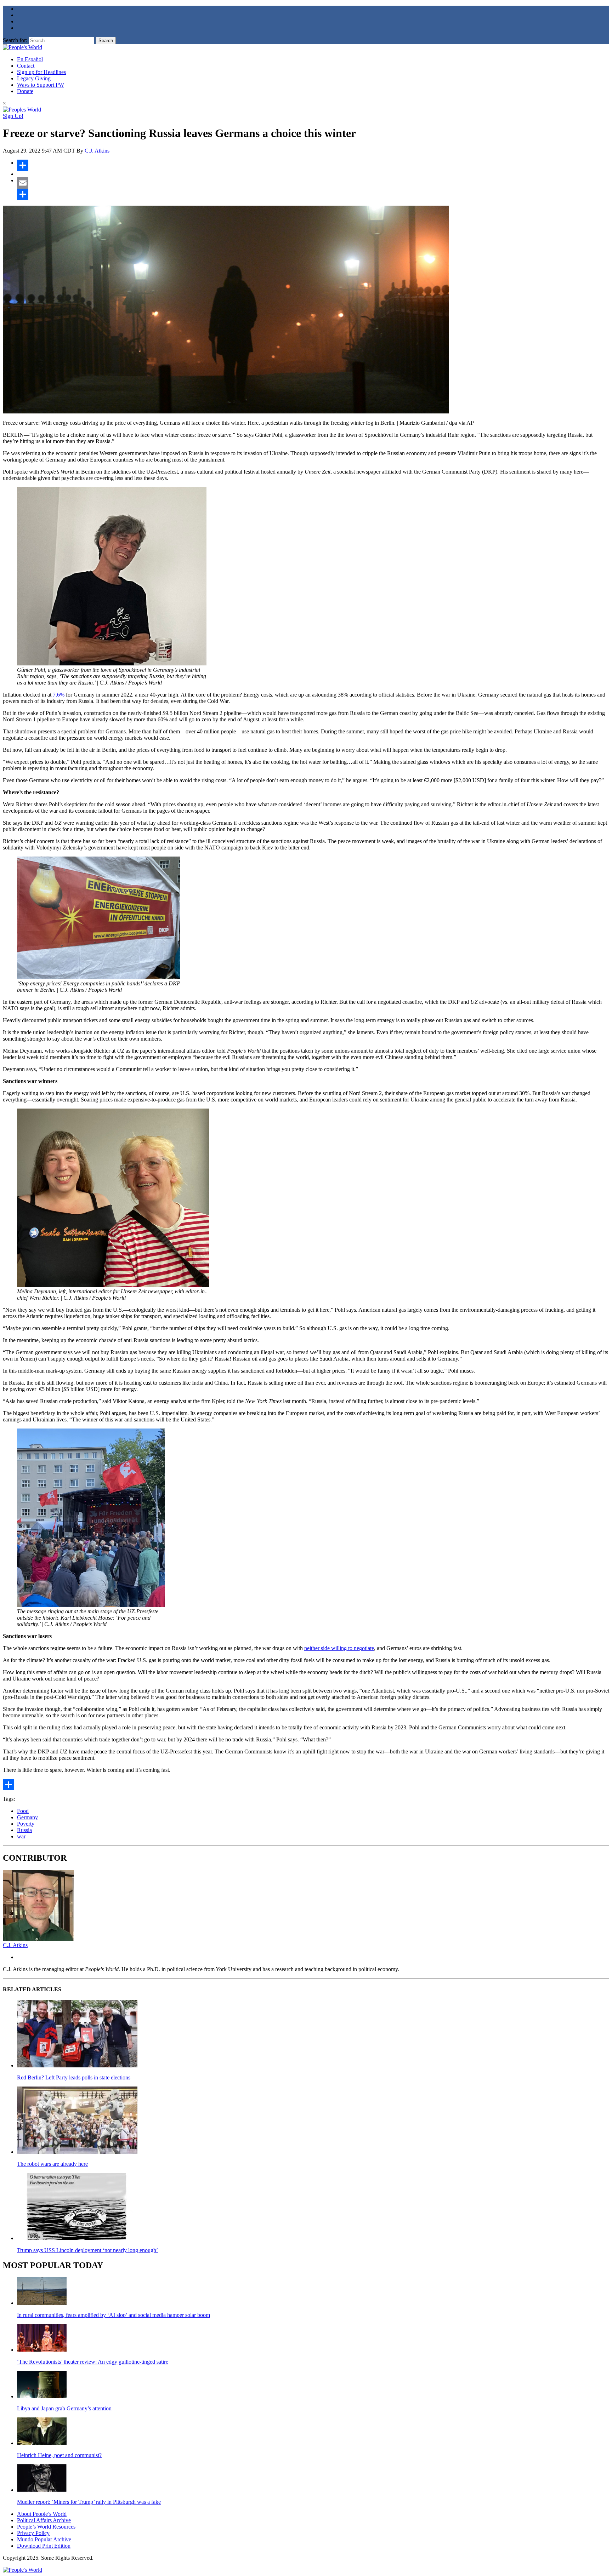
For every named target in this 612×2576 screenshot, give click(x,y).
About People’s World (42, 2514)
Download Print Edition (44, 2546)
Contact (26, 66)
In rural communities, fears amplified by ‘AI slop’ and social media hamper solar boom (114, 2315)
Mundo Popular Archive (44, 2539)
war (21, 1836)
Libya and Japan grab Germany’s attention (64, 2408)
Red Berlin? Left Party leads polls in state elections (74, 2077)
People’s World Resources (46, 2527)
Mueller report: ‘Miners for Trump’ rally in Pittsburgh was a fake (89, 2502)
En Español (30, 59)
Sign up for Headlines (41, 72)
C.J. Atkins (97, 151)
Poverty (26, 1824)
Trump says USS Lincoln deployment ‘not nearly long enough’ (87, 2250)
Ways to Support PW (41, 85)
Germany (27, 1817)
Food (23, 1811)
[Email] (313, 183)
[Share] (313, 165)
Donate (25, 91)
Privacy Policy (33, 2533)
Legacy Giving (34, 78)
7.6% (59, 695)
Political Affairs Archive (44, 2520)
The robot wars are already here (52, 2164)
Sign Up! (13, 116)
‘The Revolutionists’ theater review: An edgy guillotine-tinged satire (93, 2362)
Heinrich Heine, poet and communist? (59, 2455)
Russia (24, 1830)
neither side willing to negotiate (339, 1648)
